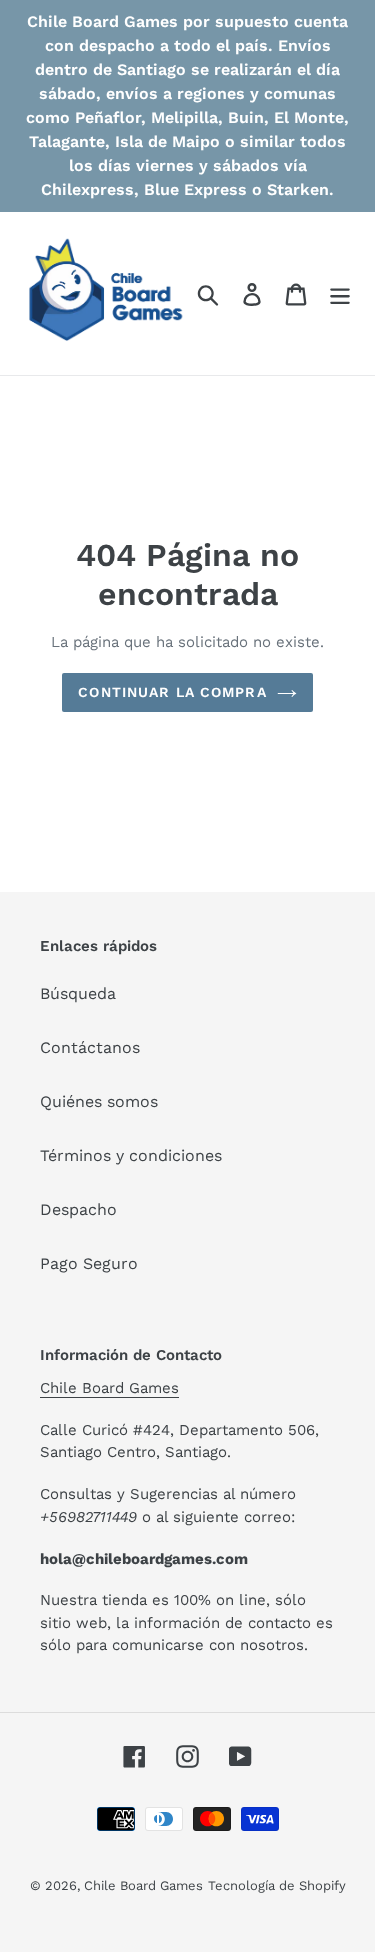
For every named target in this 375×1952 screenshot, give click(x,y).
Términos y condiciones (131, 1155)
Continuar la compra (172, 692)
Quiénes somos (99, 1101)
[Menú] (340, 293)
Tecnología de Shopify (277, 1885)
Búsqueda (78, 993)
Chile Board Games (109, 1388)
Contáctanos (90, 1047)
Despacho (78, 1209)
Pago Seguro (89, 1263)
